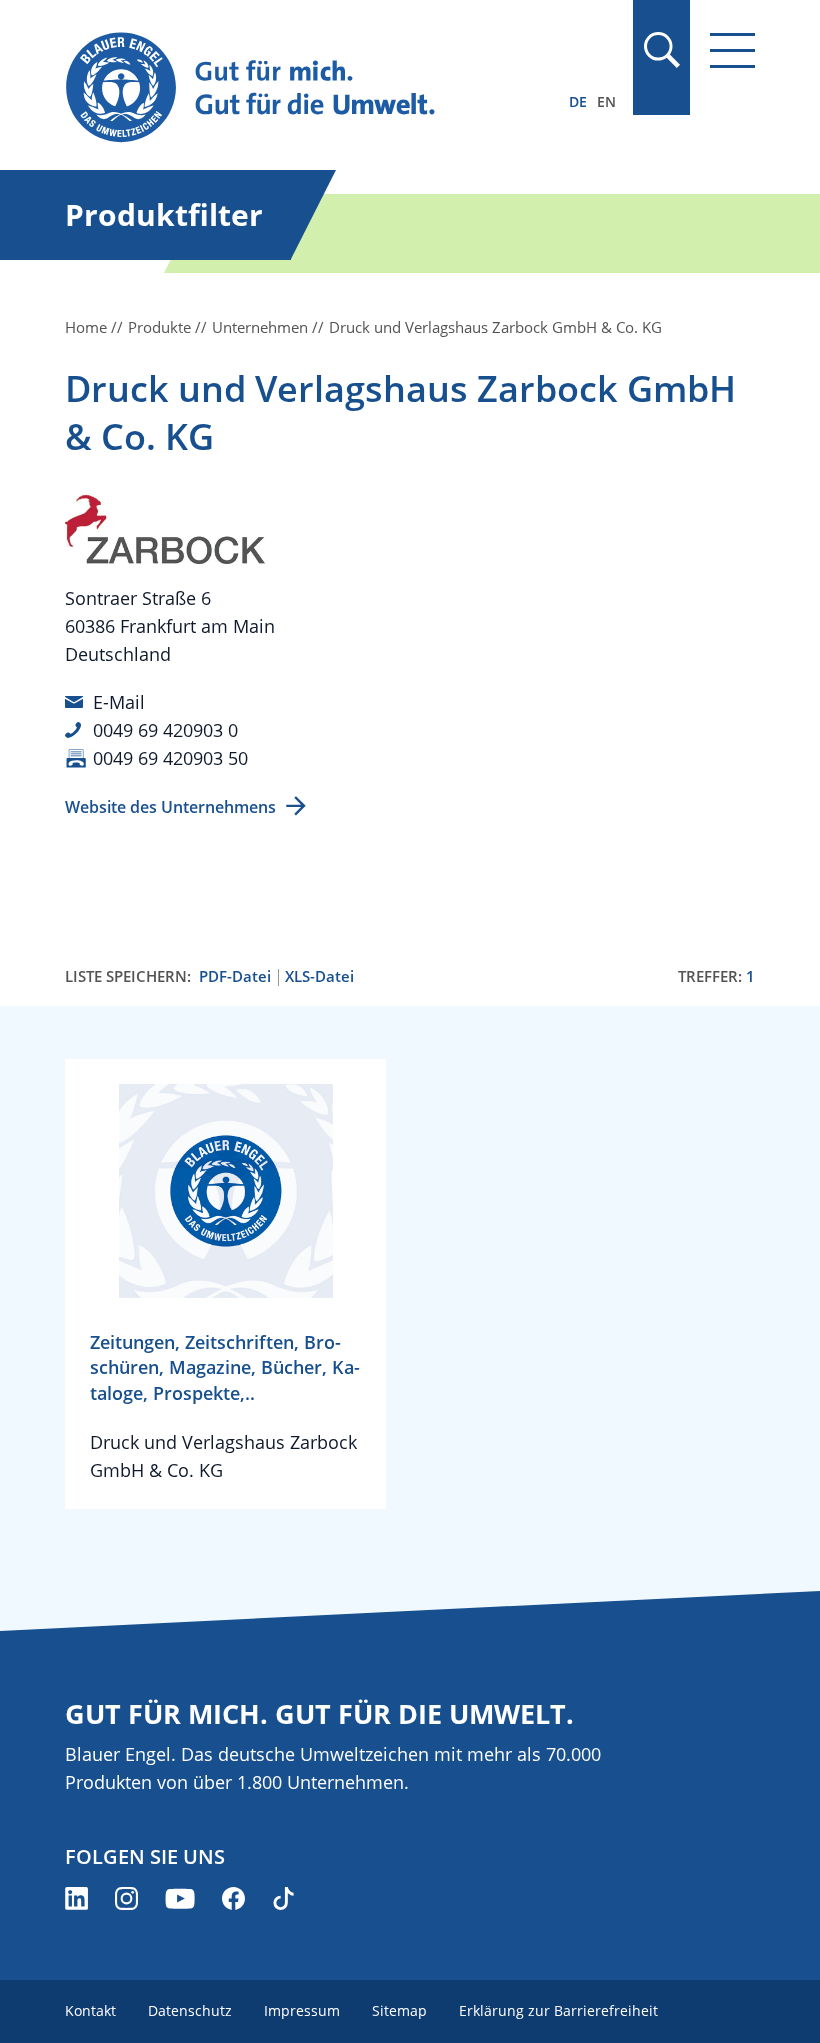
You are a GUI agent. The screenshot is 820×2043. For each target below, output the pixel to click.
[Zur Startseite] (306, 88)
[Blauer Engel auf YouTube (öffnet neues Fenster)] (180, 1898)
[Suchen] (661, 50)
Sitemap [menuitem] (399, 2010)
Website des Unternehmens (170, 807)
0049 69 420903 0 (165, 730)
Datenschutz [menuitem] (190, 2010)
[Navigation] (732, 50)
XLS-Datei (319, 976)
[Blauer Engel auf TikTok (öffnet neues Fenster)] (283, 1898)
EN (606, 101)
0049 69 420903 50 (170, 758)
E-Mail (119, 702)
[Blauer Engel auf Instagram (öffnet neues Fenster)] (126, 1898)
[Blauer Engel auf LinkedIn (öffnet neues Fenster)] (76, 1898)
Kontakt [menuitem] (90, 2010)
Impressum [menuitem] (302, 2010)
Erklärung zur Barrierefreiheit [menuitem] (558, 2010)
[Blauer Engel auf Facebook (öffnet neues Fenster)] (233, 1898)
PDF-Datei (235, 976)
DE (578, 101)
